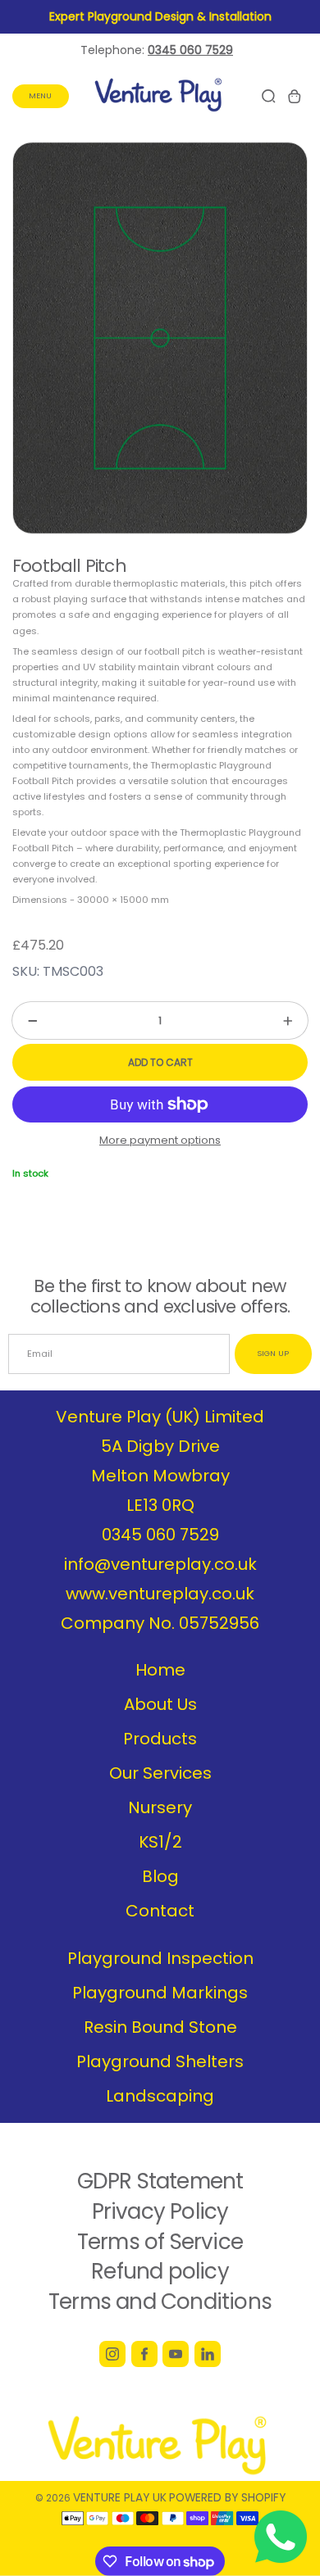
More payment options (160, 1140)
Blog (160, 1876)
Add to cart (160, 1062)
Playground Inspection (160, 1958)
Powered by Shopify (227, 2497)
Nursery (160, 1807)
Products (160, 1739)
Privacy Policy (160, 2211)
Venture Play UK (120, 2497)
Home (160, 1670)
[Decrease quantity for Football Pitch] (25, 1020)
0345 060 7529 (160, 1535)
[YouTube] (176, 2354)
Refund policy (160, 2271)
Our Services (160, 1773)
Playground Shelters (160, 2061)
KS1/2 (160, 1842)
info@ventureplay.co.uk (160, 1564)
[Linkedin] (208, 2354)
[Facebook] (144, 2354)
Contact (160, 1911)
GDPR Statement (160, 2181)
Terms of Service (160, 2242)
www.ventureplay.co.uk (160, 1594)
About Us (160, 1704)
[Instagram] (112, 2354)
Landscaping (160, 2096)
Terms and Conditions (160, 2302)
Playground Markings (160, 1993)
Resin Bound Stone (160, 2027)
